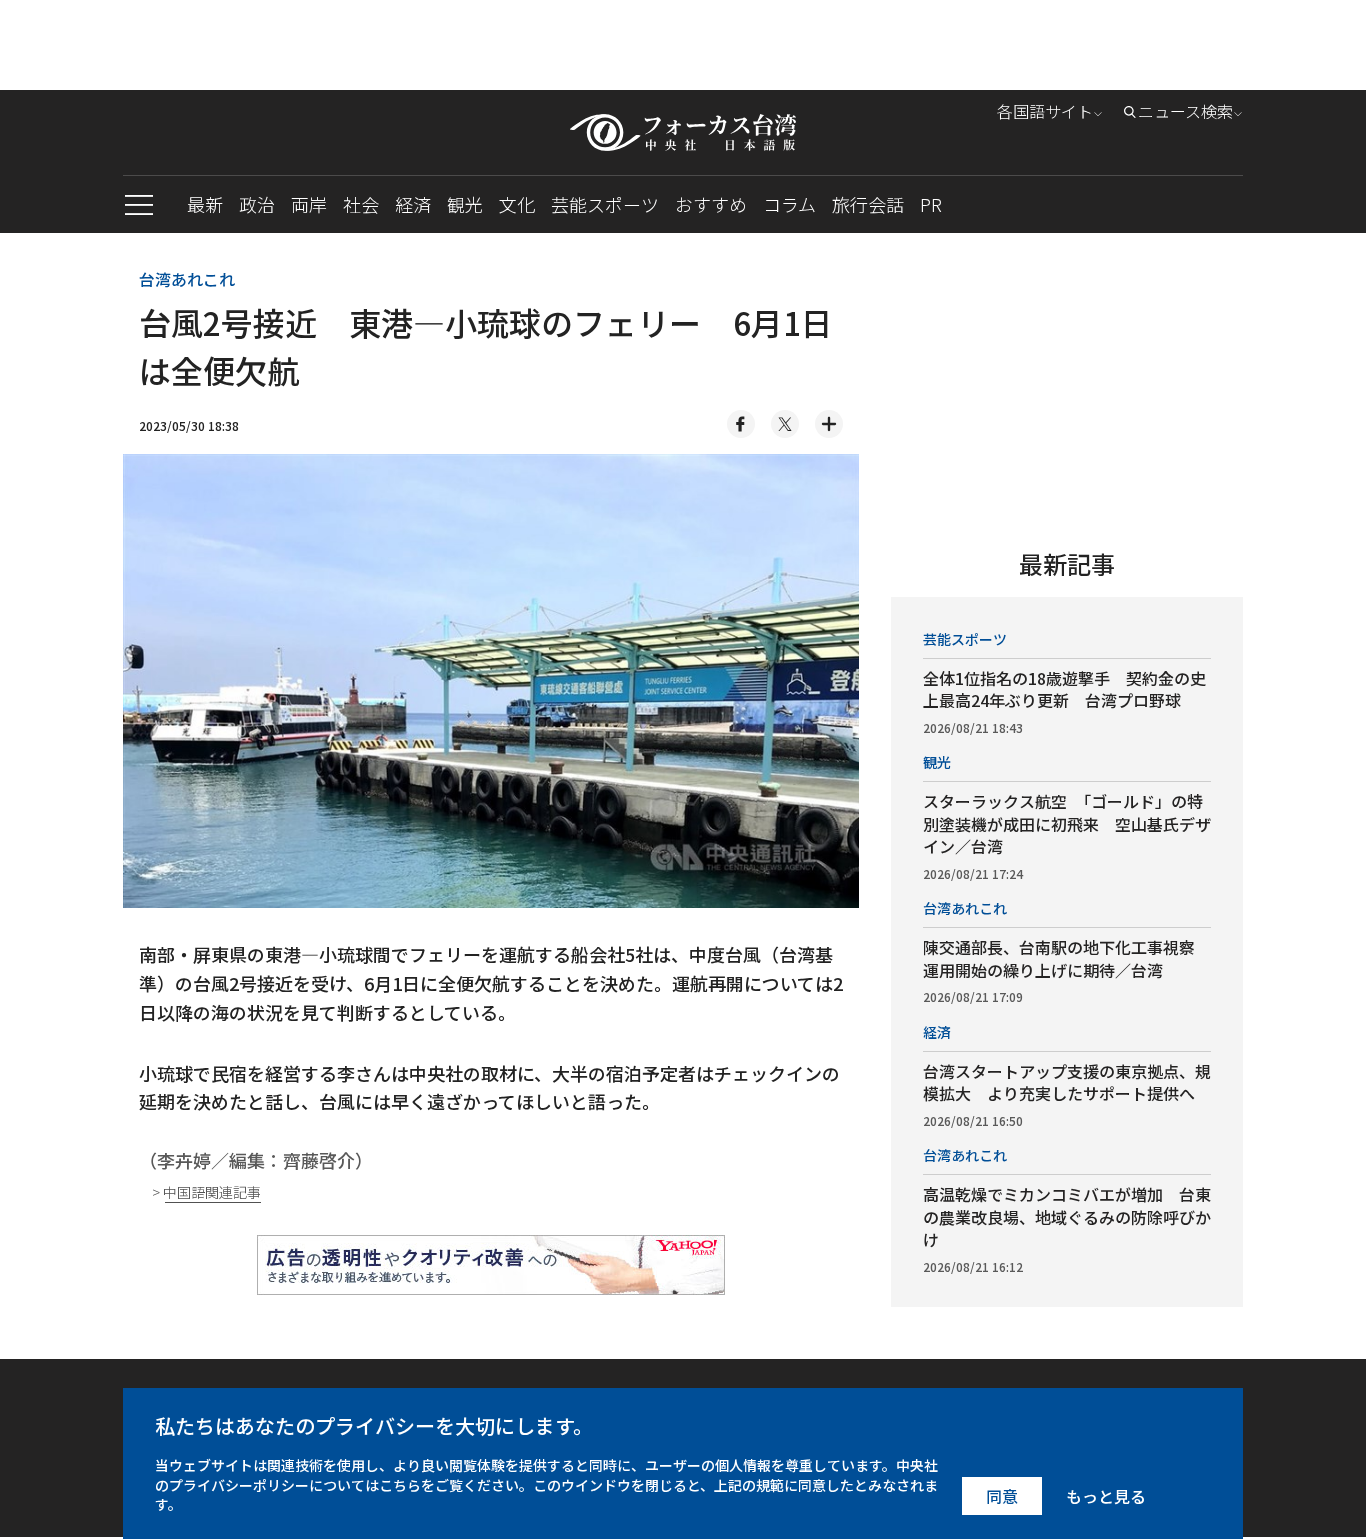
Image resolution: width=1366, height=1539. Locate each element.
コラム (789, 204)
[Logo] (683, 132)
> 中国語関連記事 (206, 1192)
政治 (257, 204)
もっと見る (1106, 1496)
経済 (413, 204)
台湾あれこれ (187, 279)
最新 (205, 204)
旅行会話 (868, 204)
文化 (517, 204)
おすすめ (711, 204)
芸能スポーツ (605, 204)
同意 (1002, 1496)
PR (931, 204)
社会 (361, 204)
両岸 (309, 204)
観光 (465, 204)
